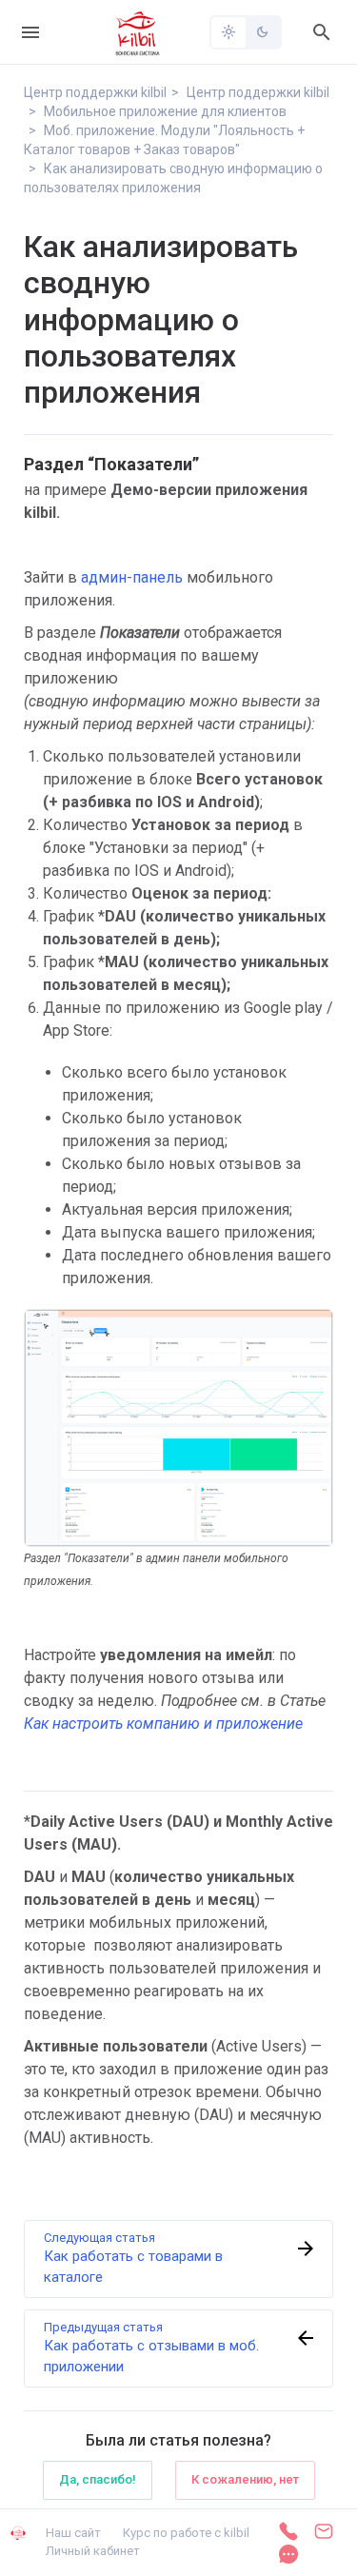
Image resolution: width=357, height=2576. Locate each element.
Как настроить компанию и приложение (163, 1724)
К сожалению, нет (245, 2479)
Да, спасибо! (98, 2479)
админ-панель (132, 577)
